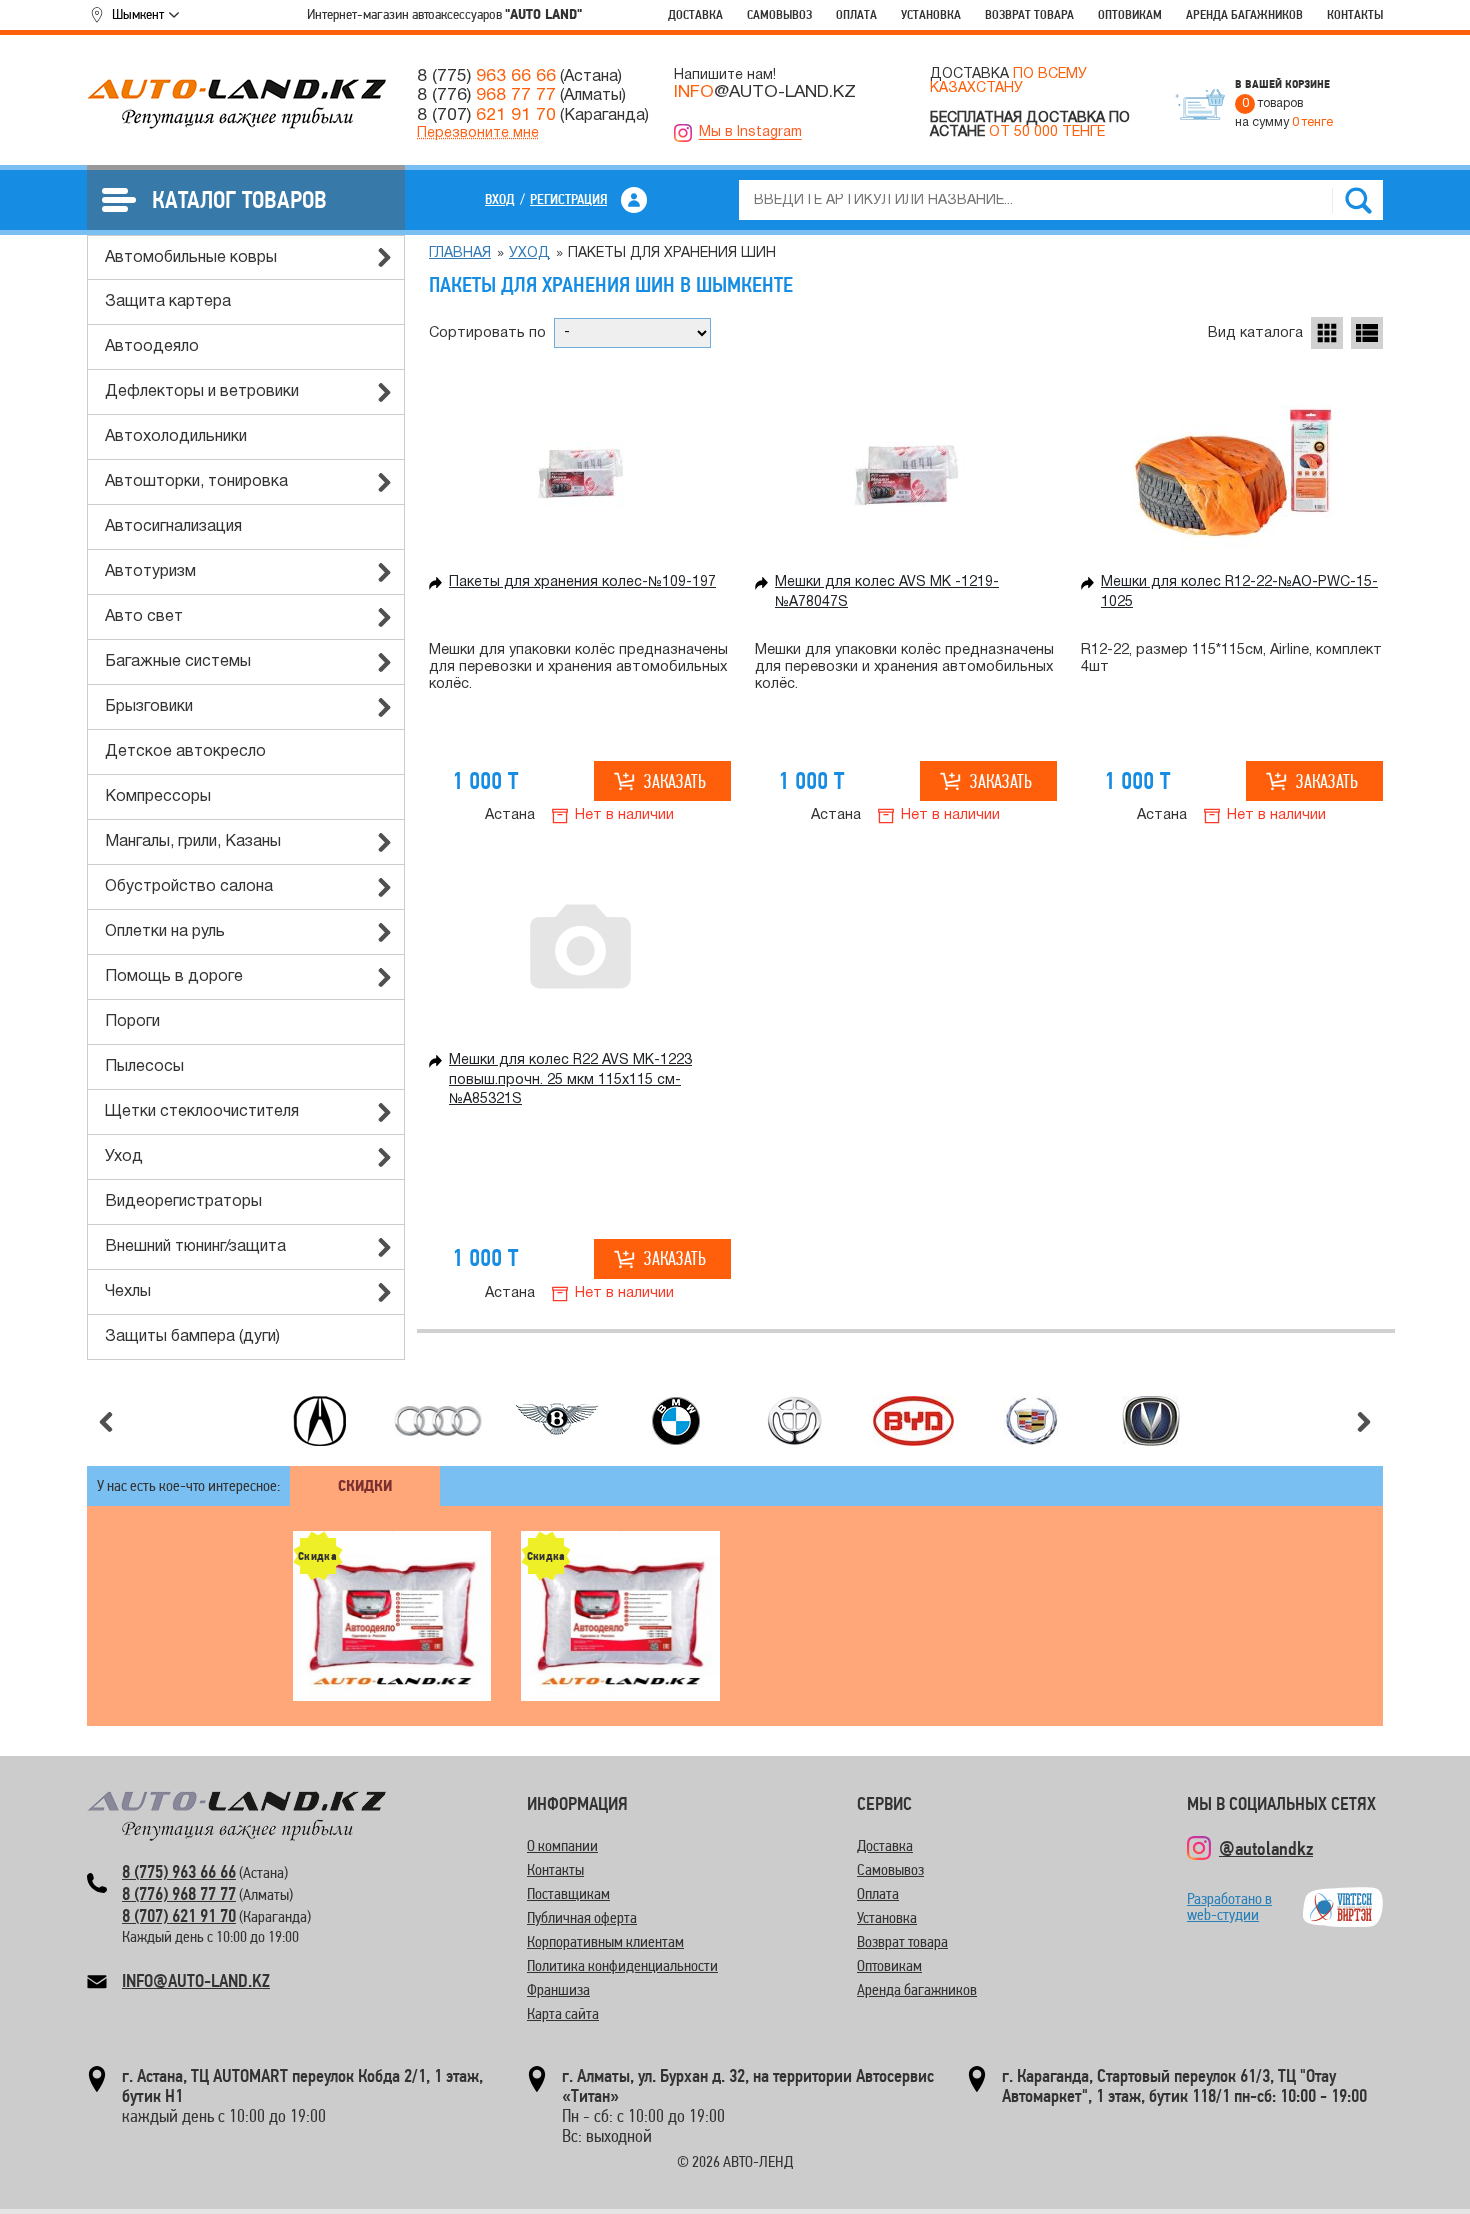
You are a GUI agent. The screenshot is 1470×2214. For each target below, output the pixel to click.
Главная (460, 253)
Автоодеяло (152, 347)
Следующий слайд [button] (1364, 1422)
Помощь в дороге (174, 977)
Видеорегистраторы (183, 1202)
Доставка (695, 14)
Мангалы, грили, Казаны (193, 842)
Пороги (132, 1022)
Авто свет (144, 617)
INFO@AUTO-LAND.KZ (196, 1980)
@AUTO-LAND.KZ (765, 92)
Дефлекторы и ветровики (202, 392)
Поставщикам (568, 1893)
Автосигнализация (173, 527)
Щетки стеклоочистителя (202, 1112)
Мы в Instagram (750, 132)
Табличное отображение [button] (1327, 333)
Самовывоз (779, 14)
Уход (124, 1157)
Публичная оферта (582, 1917)
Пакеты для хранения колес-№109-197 (582, 582)
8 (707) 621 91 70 (179, 1915)
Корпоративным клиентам (605, 1941)
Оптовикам (1130, 14)
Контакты (1355, 14)
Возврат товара (1029, 14)
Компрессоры (158, 797)
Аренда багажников (1244, 14)
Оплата (856, 14)
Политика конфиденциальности (622, 1965)
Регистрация (568, 199)
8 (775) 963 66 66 (179, 1871)
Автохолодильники (176, 437)
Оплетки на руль (165, 932)
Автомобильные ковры (191, 258)
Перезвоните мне (478, 133)
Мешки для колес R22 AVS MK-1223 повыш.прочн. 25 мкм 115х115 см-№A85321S (570, 1080)
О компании (562, 1845)
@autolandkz (1266, 1848)
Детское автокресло (185, 752)
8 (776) (486, 95)
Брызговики (149, 707)
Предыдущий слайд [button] (106, 1422)
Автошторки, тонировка (196, 482)
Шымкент (138, 14)
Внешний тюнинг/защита (195, 1247)
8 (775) (486, 76)
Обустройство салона (189, 887)
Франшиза (558, 1989)
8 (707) (486, 115)
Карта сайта (563, 2013)
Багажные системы (178, 662)
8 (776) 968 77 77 (179, 1893)
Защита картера (168, 302)
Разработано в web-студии (1229, 1906)
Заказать (675, 781)
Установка (931, 14)
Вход (500, 199)
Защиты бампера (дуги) (192, 1337)
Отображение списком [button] (1367, 333)
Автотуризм (150, 572)
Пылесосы (144, 1067)
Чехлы (128, 1292)
